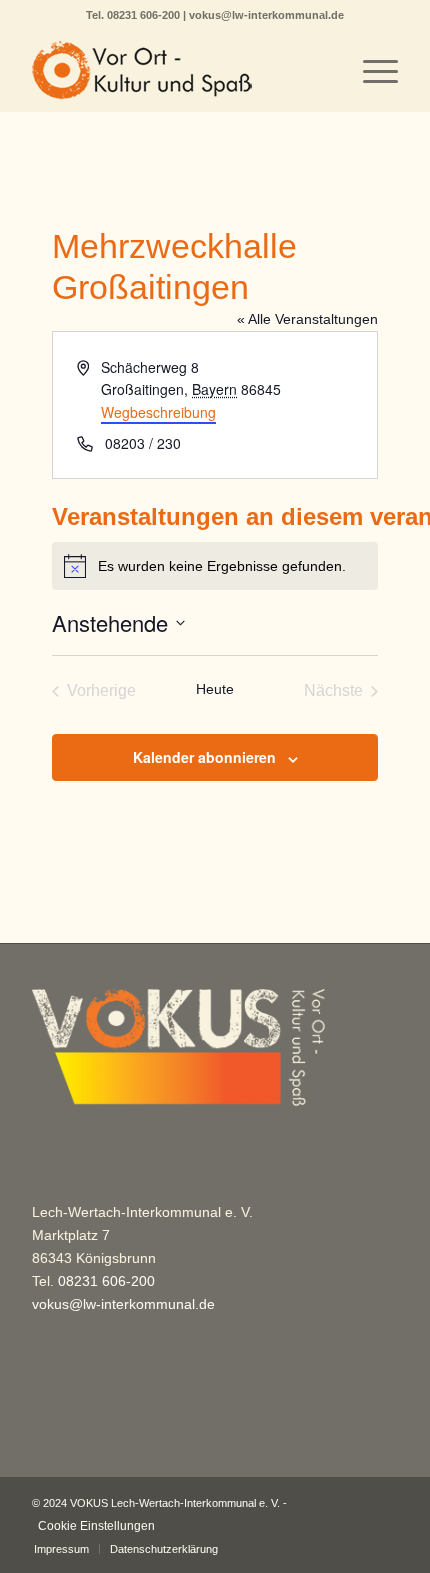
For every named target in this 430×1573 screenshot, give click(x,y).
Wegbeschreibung (158, 412)
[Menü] (370, 71)
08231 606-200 (145, 15)
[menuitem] (370, 71)
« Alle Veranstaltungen (307, 319)
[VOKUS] (178, 71)
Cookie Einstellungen (96, 1526)
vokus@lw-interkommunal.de (266, 15)
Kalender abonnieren (204, 757)
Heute (215, 689)
